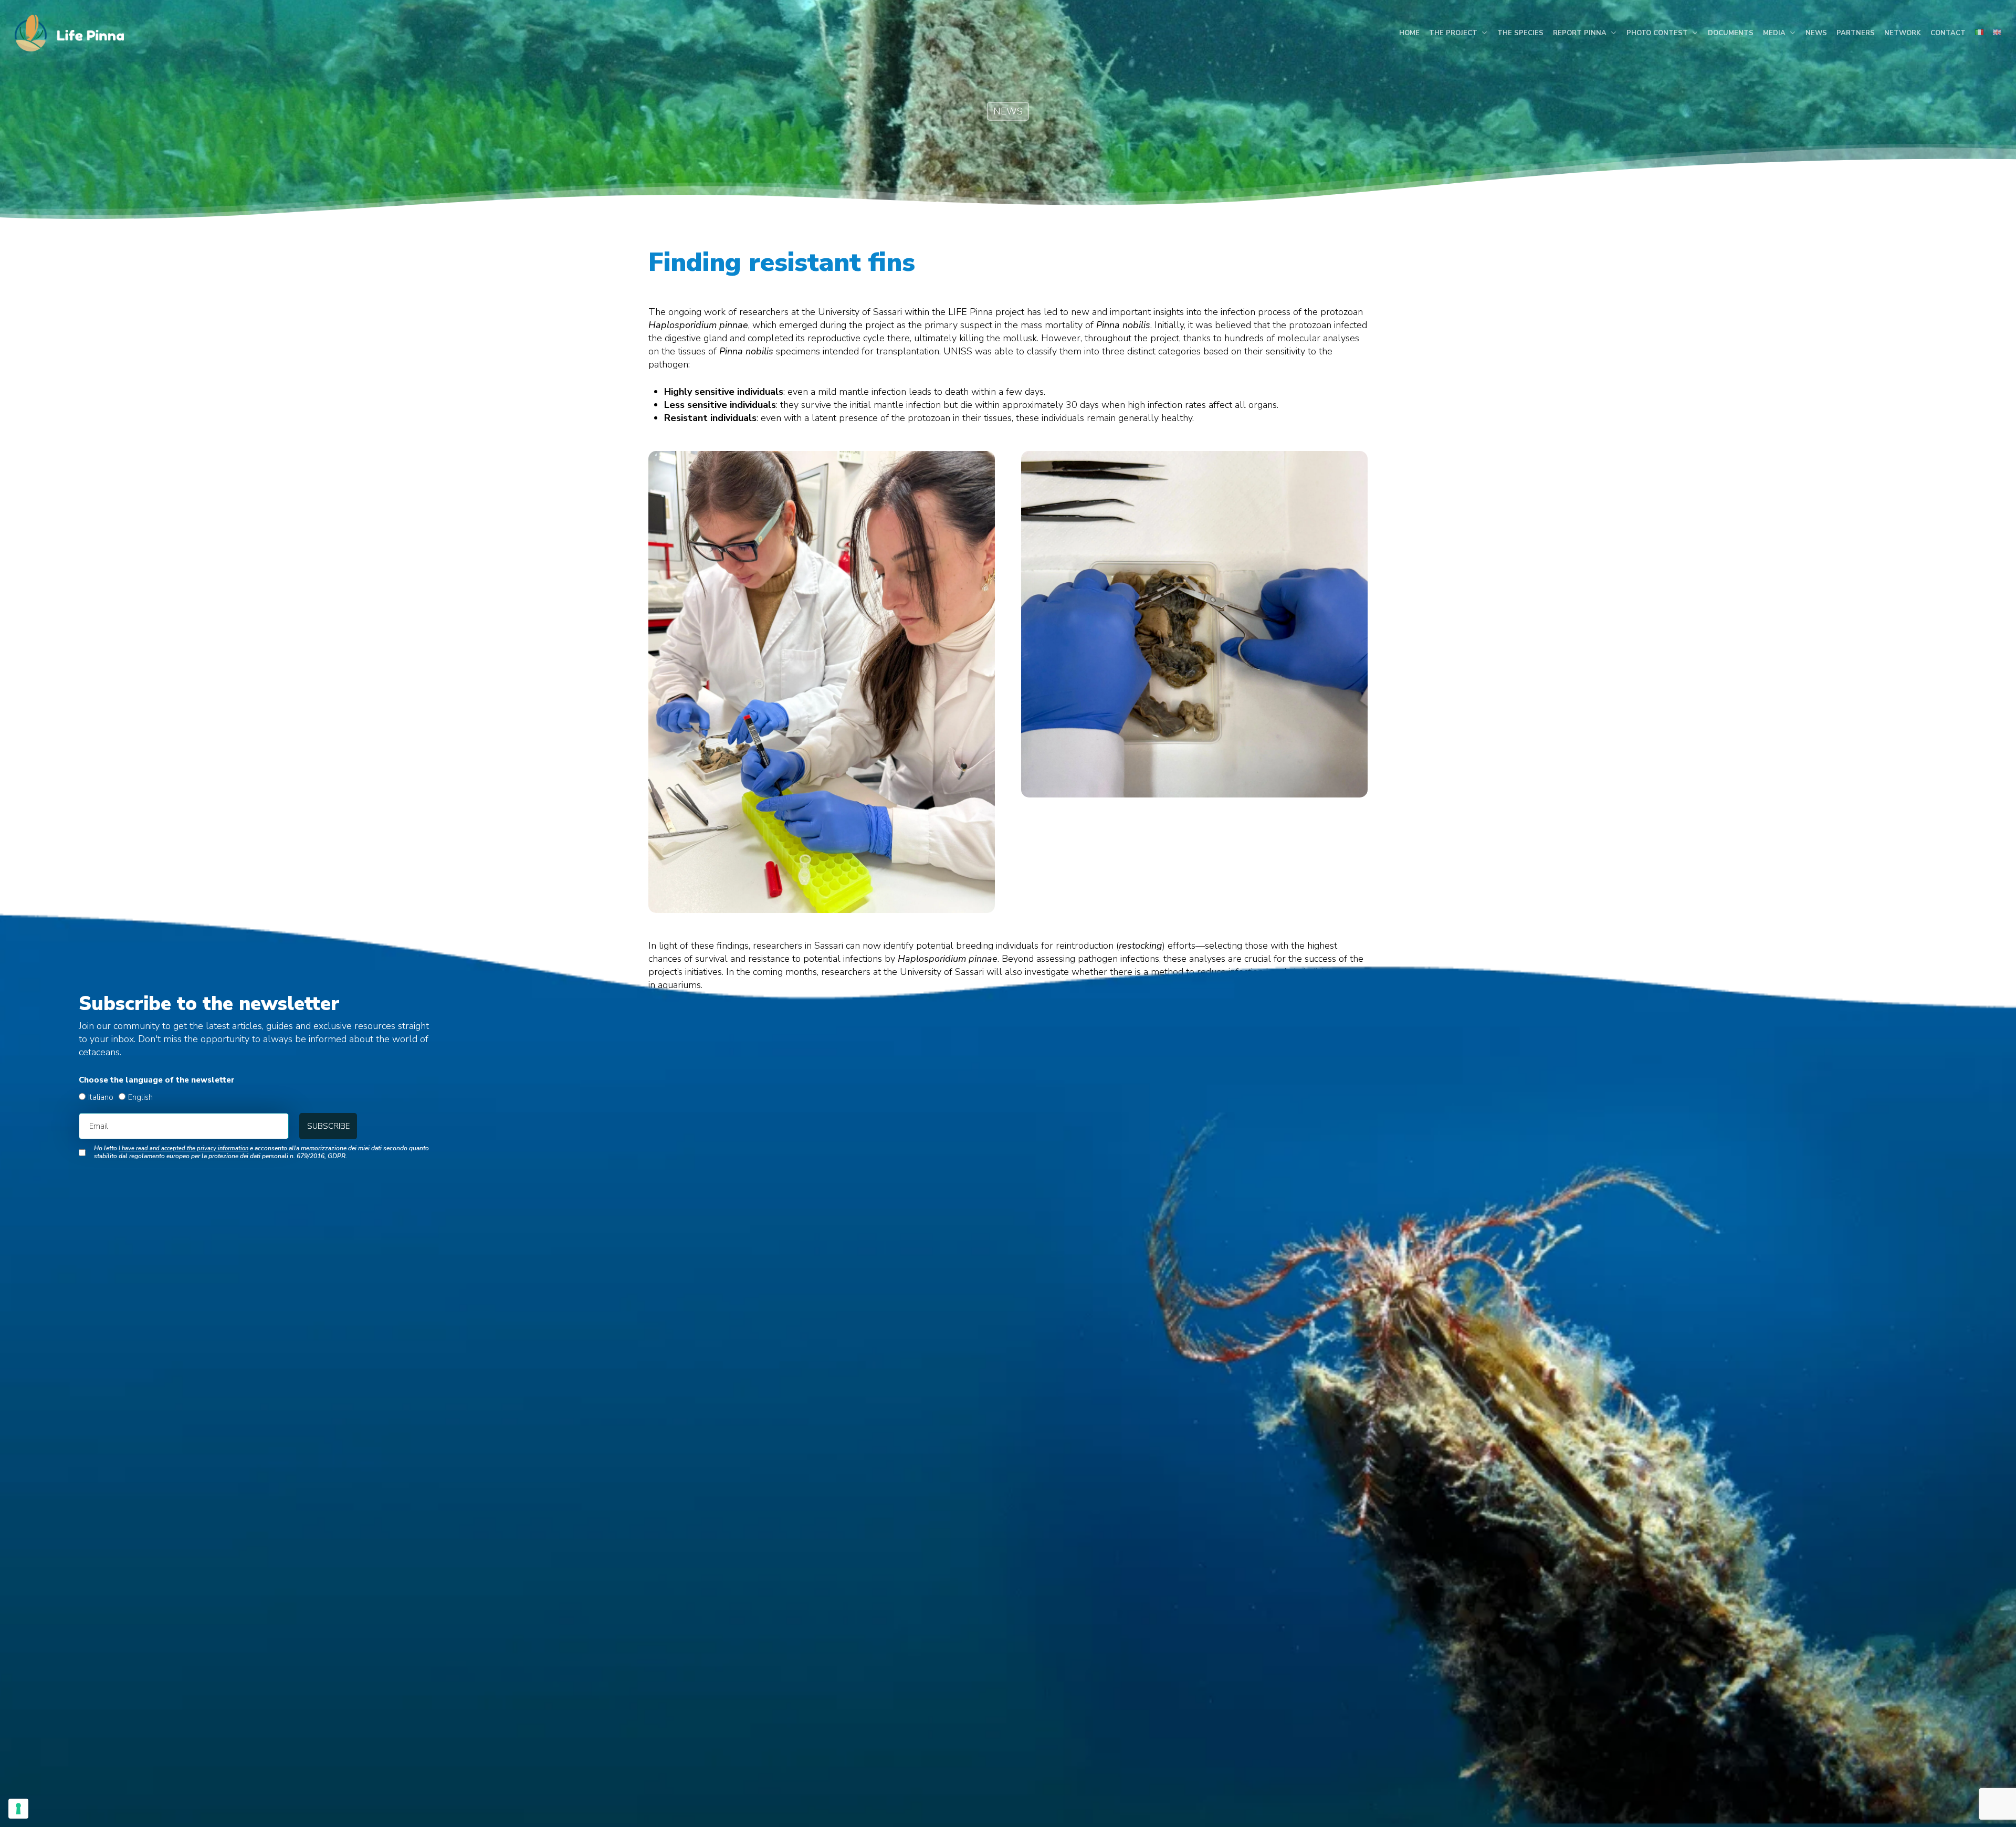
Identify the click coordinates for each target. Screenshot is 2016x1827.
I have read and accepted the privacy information (183, 1148)
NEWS (1008, 111)
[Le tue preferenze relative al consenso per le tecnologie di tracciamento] (18, 1809)
